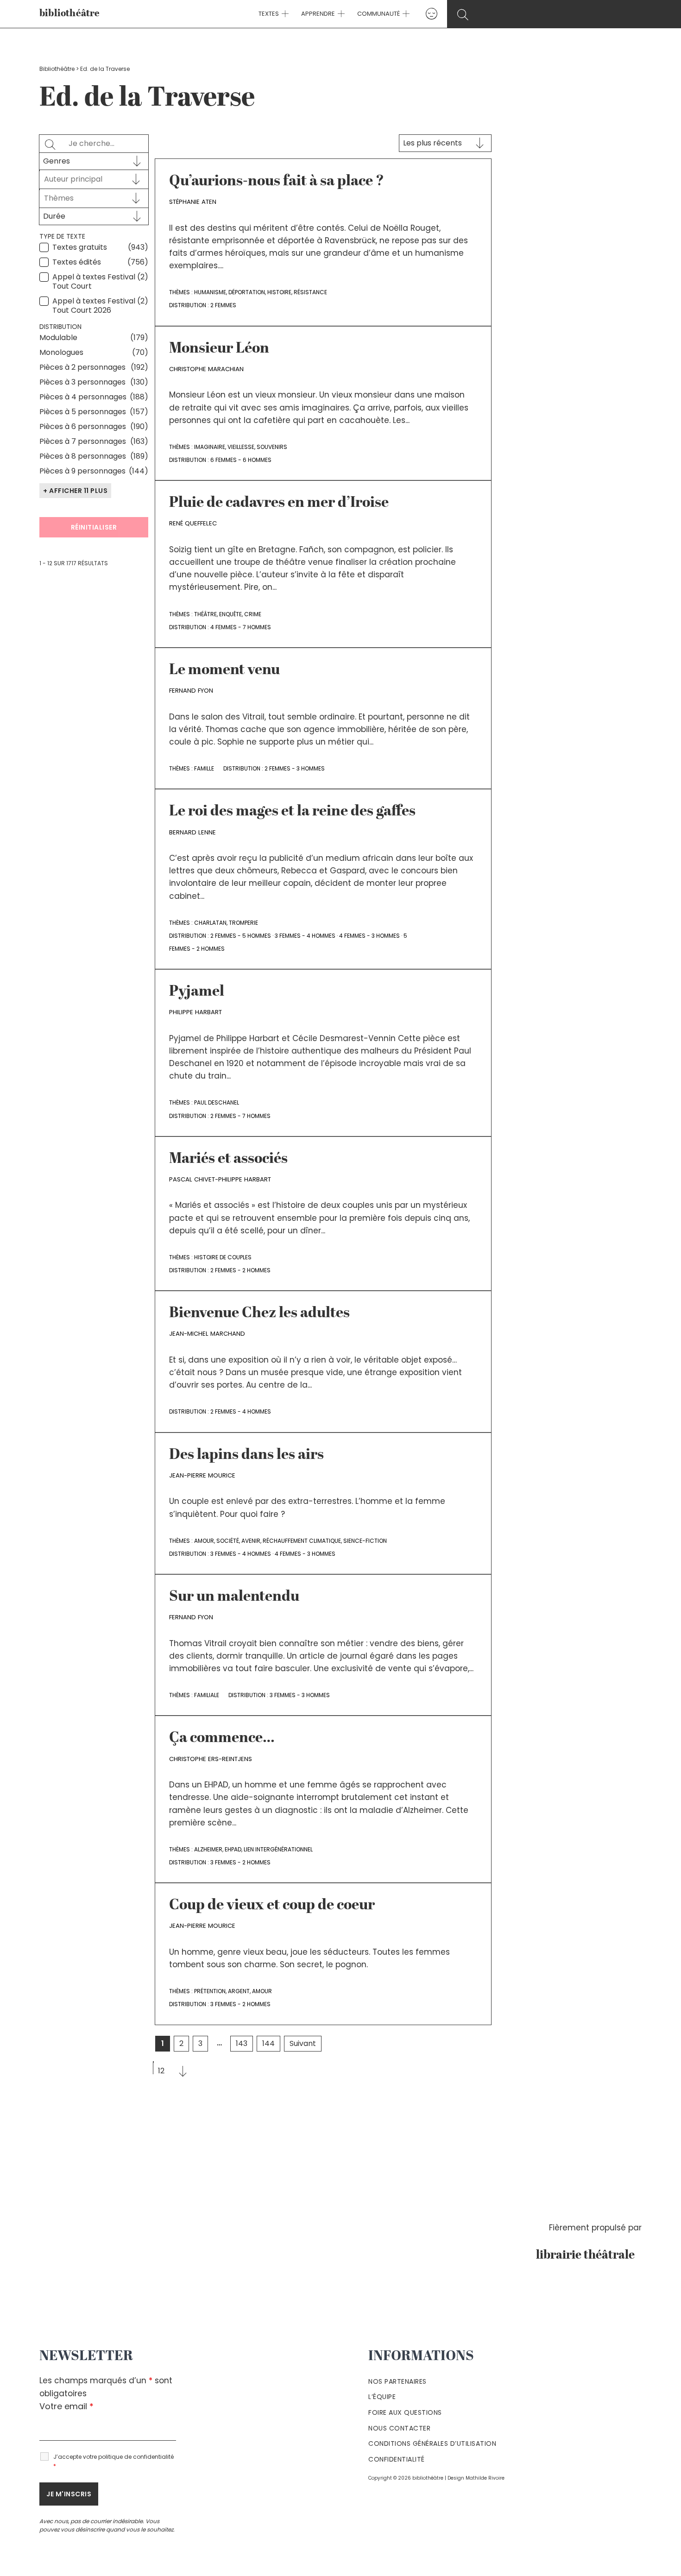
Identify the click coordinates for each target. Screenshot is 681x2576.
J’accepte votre (113, 2461)
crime (253, 614)
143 (242, 2043)
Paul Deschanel (217, 1102)
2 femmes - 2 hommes (240, 1270)
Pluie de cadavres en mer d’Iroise (279, 503)
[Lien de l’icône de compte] (432, 14)
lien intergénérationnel (278, 1849)
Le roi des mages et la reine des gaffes (292, 812)
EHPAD (233, 1849)
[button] (284, 14)
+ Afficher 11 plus (75, 491)
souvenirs (272, 447)
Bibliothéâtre (57, 69)
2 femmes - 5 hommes (241, 936)
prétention (210, 1991)
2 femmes (223, 305)
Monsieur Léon (219, 349)
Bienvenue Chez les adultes (259, 1313)
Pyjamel (197, 992)
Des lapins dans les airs (246, 1455)
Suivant (303, 2043)
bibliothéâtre (70, 14)
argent (239, 1991)
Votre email (66, 2406)
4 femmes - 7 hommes (241, 627)
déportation (247, 292)
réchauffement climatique (302, 1541)
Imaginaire (210, 447)
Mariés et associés (228, 1159)
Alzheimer (208, 1849)
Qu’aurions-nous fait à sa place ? (277, 182)
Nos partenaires (397, 2381)
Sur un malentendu (234, 1597)
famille (204, 768)
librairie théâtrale (589, 2255)
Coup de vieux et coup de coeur (272, 1906)
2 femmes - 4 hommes (241, 1411)
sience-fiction (365, 1541)
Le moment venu (224, 670)
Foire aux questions (405, 2412)
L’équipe (382, 2397)
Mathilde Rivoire (485, 2478)
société (228, 1541)
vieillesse (241, 447)
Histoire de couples (223, 1257)
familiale (207, 1695)
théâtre (205, 614)
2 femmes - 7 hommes (240, 1116)
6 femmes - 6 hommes (241, 460)
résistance (310, 292)
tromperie (243, 923)
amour (204, 1541)
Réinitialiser (94, 527)
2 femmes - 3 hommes (295, 768)
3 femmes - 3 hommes (300, 1695)
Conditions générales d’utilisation (432, 2443)
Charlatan (210, 923)
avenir (251, 1541)
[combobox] (85, 179)
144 (268, 2043)
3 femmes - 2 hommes (240, 1862)
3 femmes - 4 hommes (305, 936)
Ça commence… (222, 1738)
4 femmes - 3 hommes (369, 936)
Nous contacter (399, 2428)
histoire (279, 292)
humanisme (210, 292)
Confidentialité (397, 2459)
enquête (230, 614)
